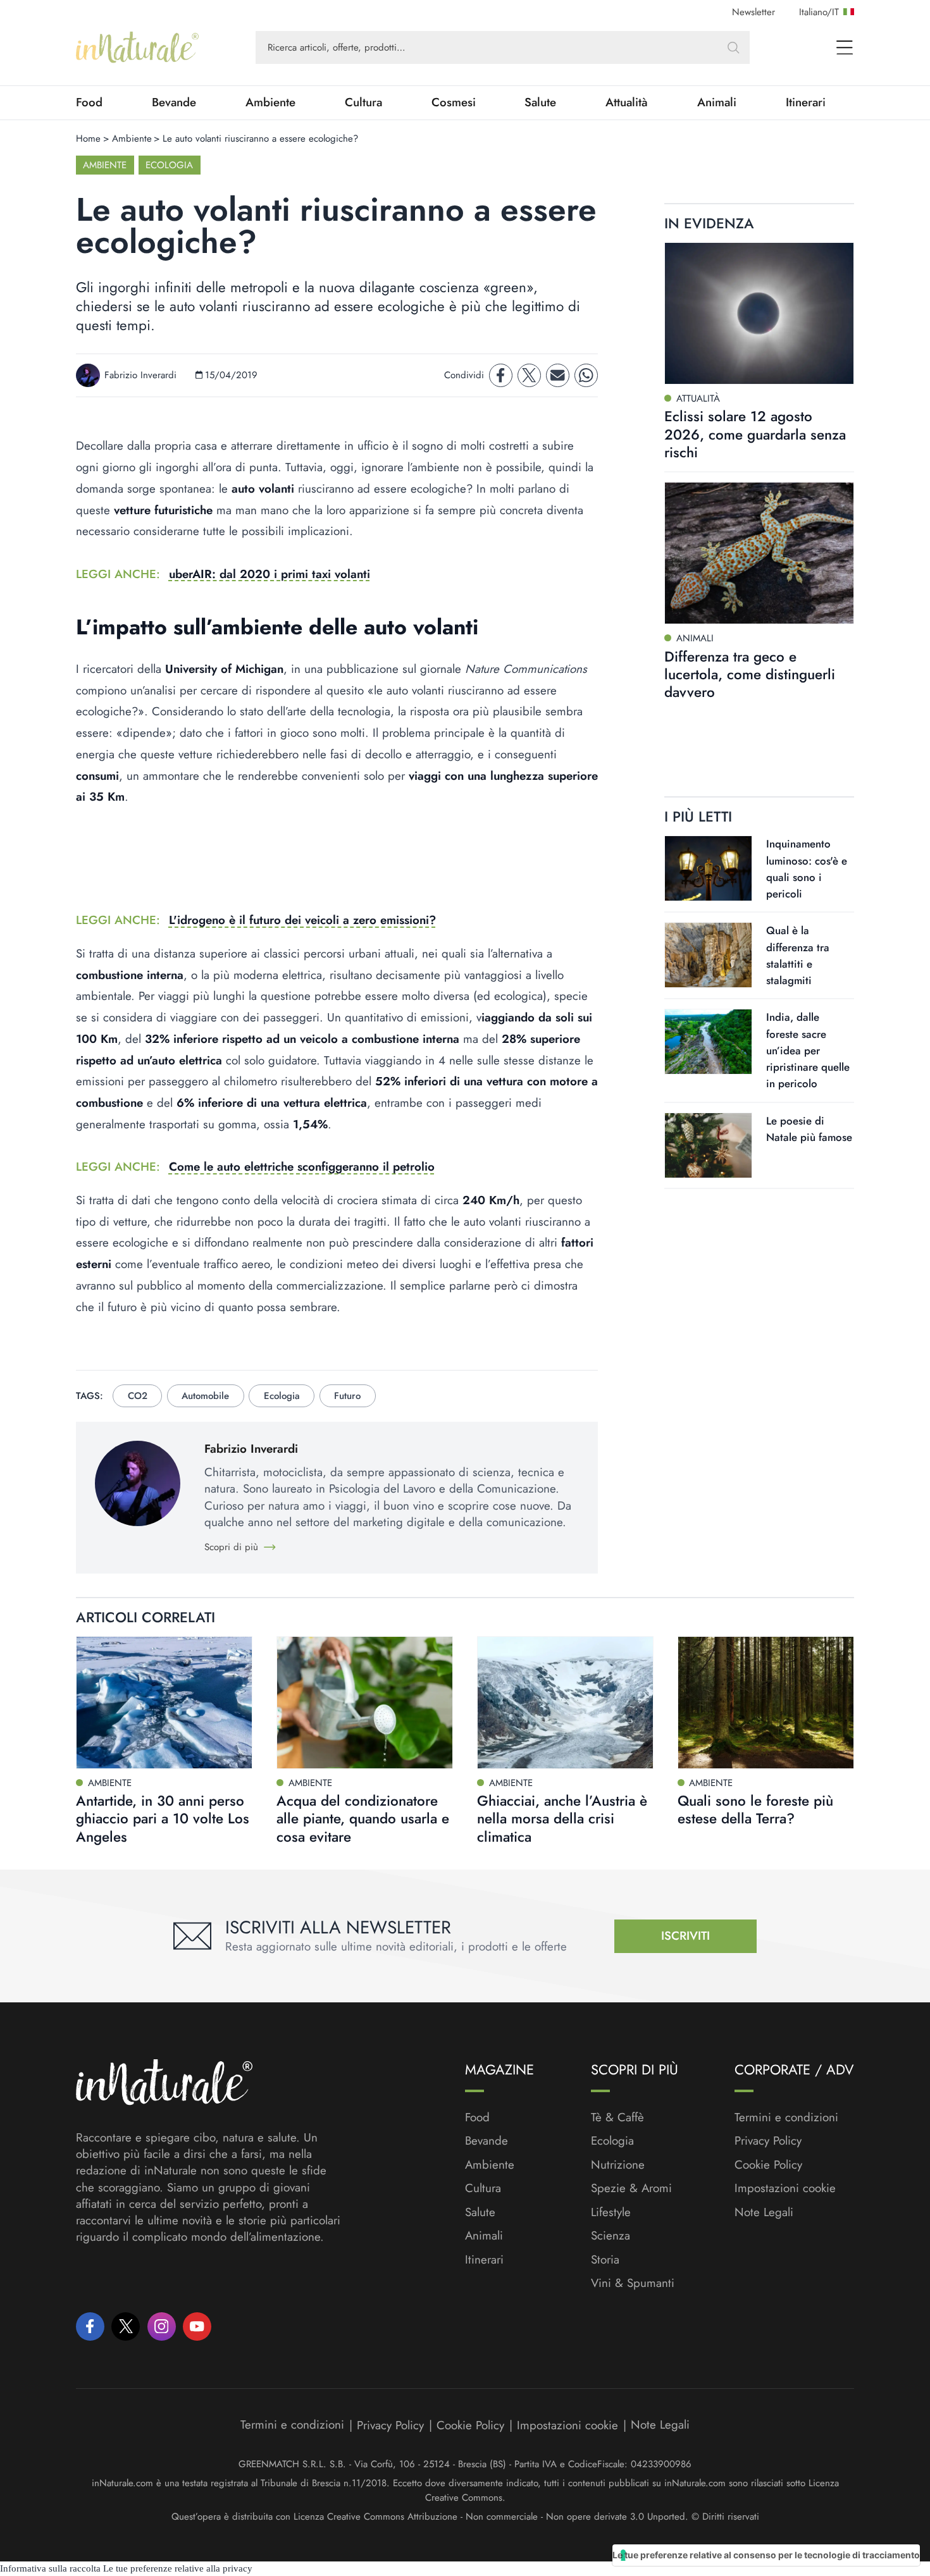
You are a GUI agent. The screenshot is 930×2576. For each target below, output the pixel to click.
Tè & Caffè (617, 2117)
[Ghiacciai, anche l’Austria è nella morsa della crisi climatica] (565, 1703)
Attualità (627, 102)
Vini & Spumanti (633, 2283)
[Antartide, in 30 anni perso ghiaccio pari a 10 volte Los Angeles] (164, 1703)
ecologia (282, 1396)
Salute (540, 102)
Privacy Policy (768, 2141)
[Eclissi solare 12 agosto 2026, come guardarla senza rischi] (759, 313)
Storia (605, 2260)
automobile (205, 1396)
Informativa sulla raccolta (50, 2568)
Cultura (363, 102)
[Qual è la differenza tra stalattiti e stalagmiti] (708, 955)
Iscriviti (685, 1936)
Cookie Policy (768, 2165)
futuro (347, 1396)
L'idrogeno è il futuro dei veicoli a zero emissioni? (302, 920)
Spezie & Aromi (631, 2188)
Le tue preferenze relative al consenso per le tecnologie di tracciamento (766, 2555)
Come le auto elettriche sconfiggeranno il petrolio (302, 1167)
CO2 (138, 1396)
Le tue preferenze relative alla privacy (178, 2568)
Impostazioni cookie (785, 2188)
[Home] (137, 47)
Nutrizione (618, 2165)
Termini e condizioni (786, 2117)
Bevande (174, 102)
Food (89, 102)
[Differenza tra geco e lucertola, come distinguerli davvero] (759, 553)
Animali (717, 102)
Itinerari (806, 102)
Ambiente (270, 102)
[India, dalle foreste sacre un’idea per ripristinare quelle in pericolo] (708, 1042)
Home (88, 139)
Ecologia (169, 165)
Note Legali (764, 2212)
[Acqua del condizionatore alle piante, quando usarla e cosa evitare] (365, 1703)
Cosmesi (454, 102)
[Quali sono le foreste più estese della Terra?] (766, 1703)
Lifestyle (611, 2212)
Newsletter (753, 12)
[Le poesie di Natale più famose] (708, 1145)
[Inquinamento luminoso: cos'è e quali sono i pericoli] (708, 868)
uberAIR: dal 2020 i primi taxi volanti (270, 574)
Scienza (611, 2236)
